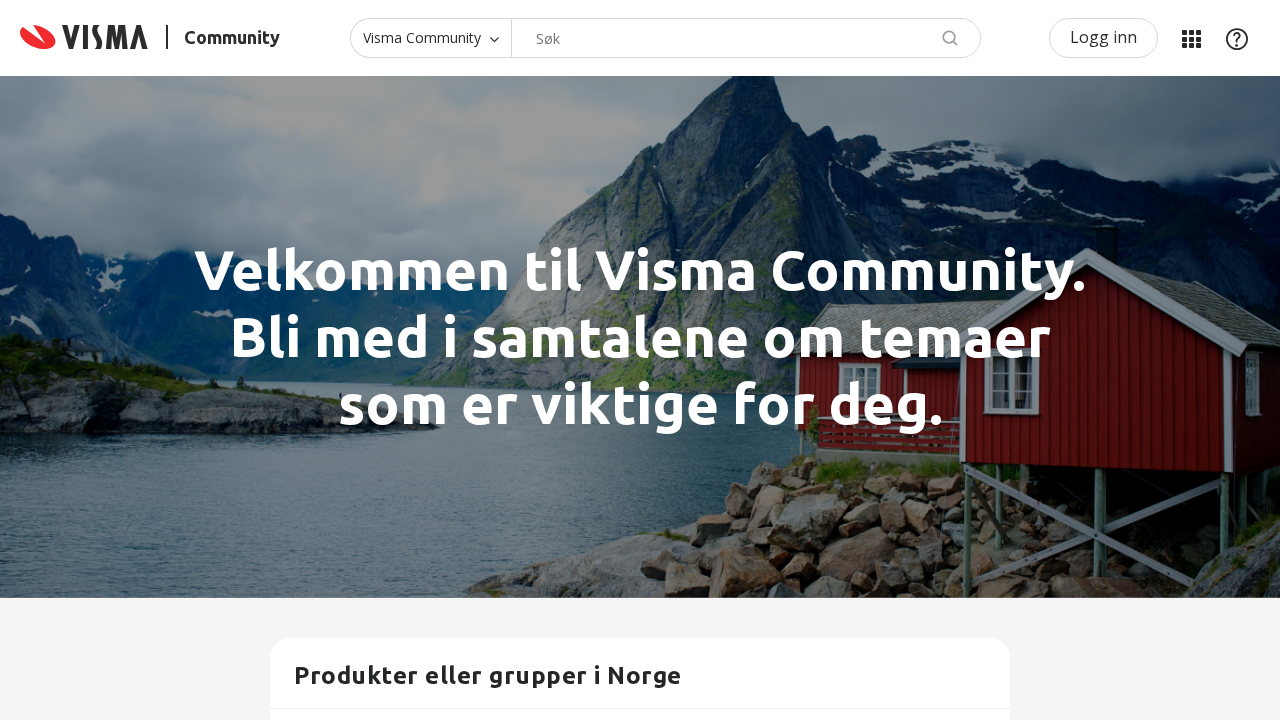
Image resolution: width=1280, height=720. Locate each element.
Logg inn (1103, 37)
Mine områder (1191, 38)
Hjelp (1237, 38)
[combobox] (746, 38)
